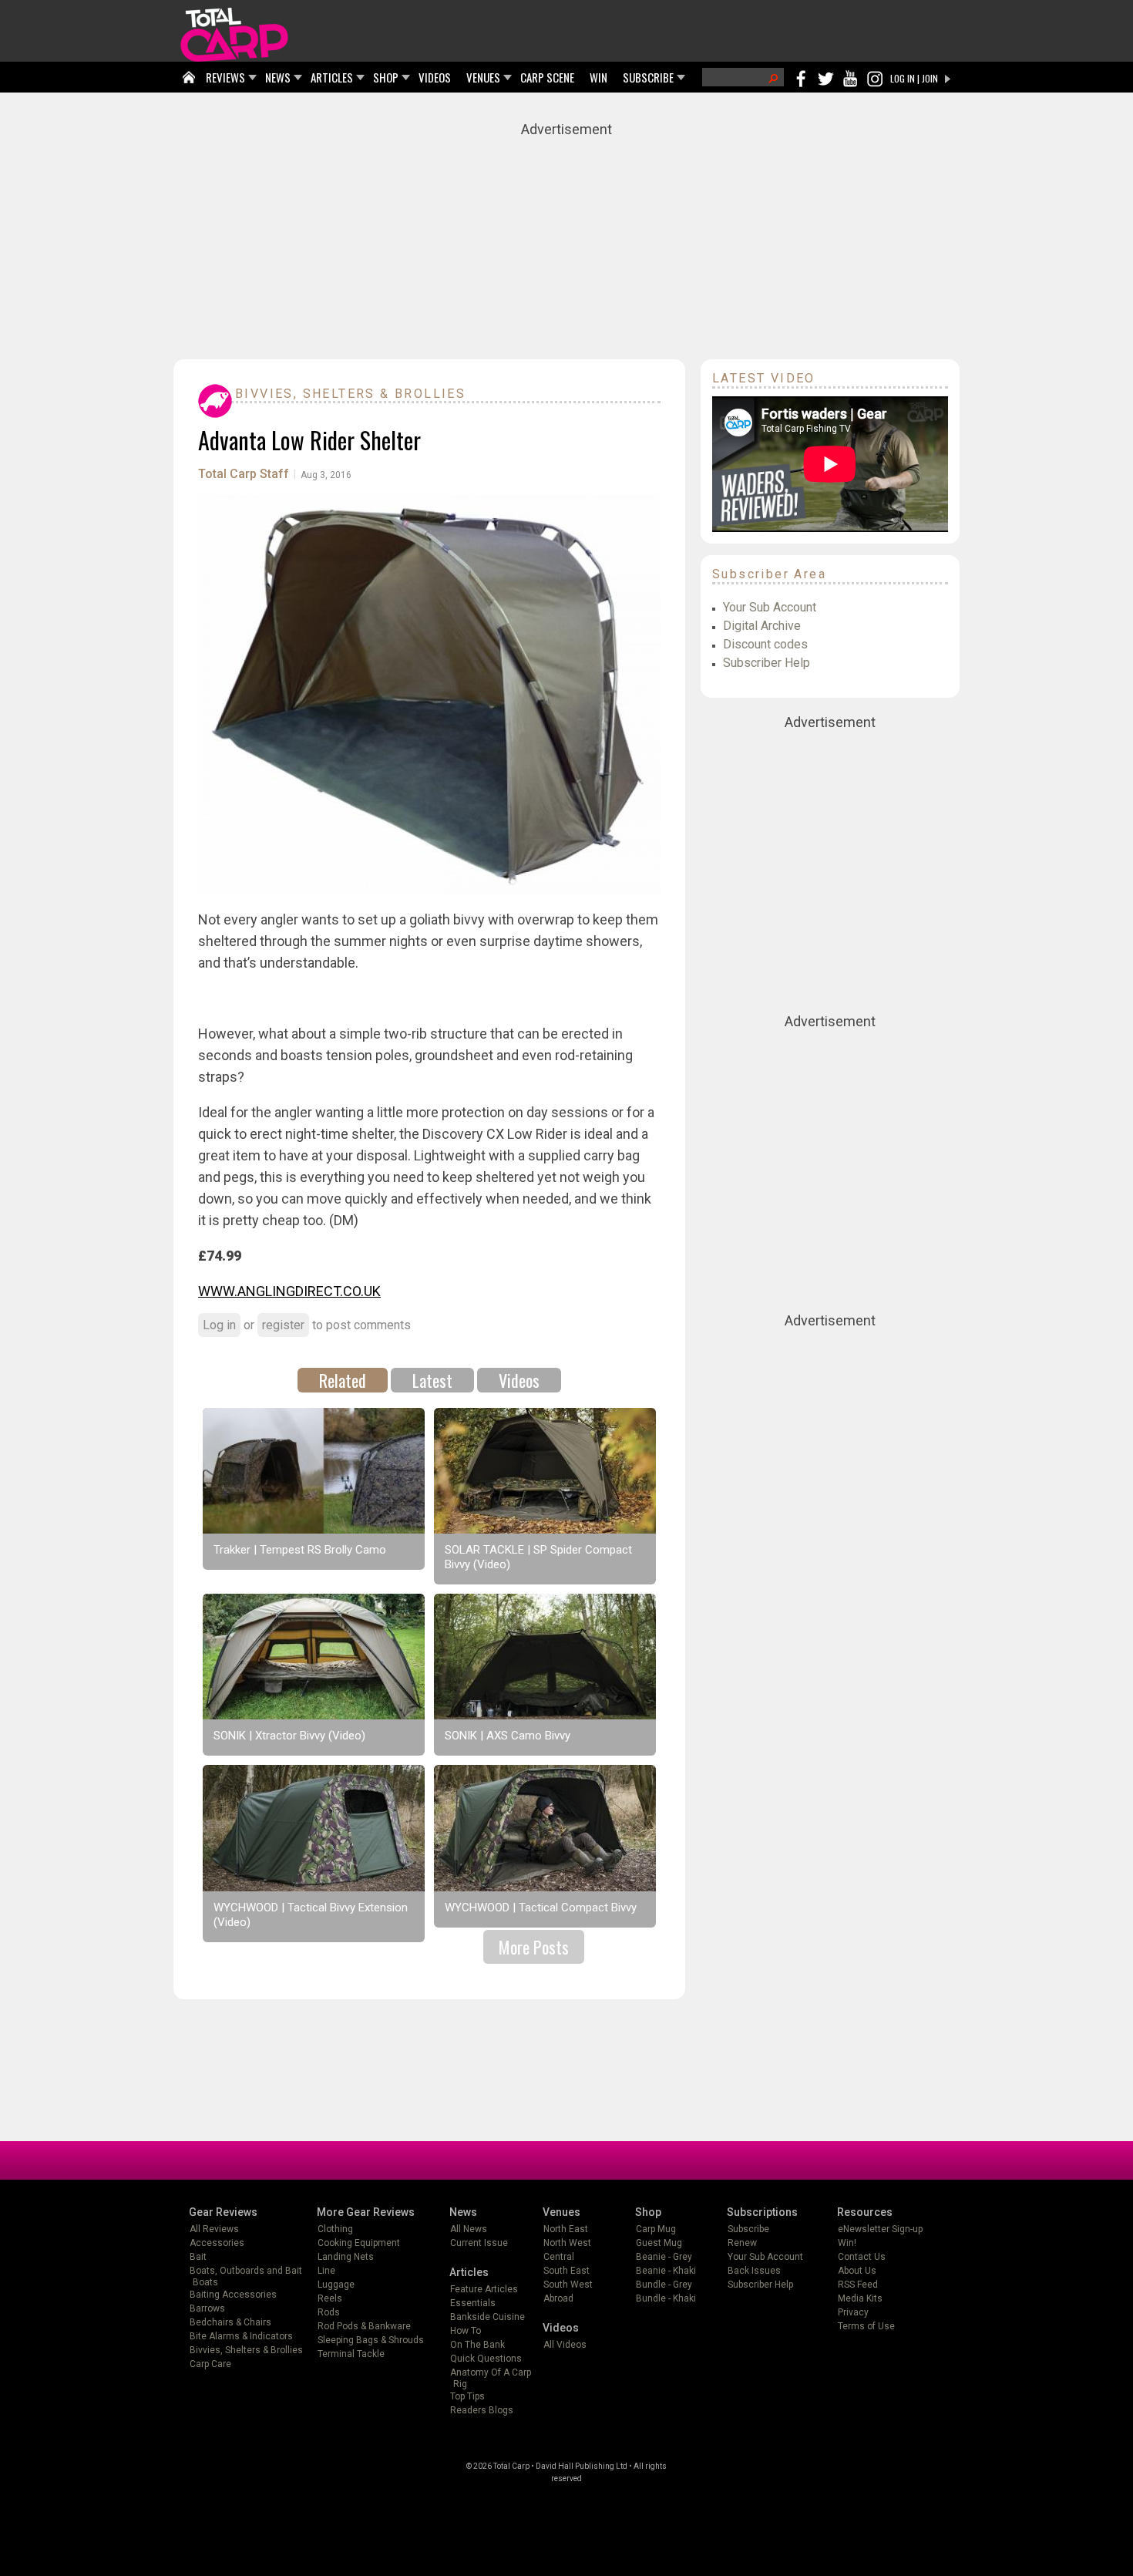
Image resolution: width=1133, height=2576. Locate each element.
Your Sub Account (770, 607)
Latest (432, 1380)
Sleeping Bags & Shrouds (371, 2340)
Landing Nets (346, 2257)
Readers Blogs (482, 2410)
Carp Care (210, 2364)
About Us (857, 2271)
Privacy (853, 2312)
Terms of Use (866, 2326)
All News (469, 2229)
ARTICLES (332, 77)
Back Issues (754, 2271)
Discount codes (765, 644)
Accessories (217, 2243)
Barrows (207, 2308)
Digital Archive (762, 626)
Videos (519, 1380)
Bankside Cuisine (487, 2317)
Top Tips (467, 2396)
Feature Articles (484, 2289)
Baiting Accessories (233, 2295)
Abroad (558, 2298)
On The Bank (477, 2345)
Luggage (336, 2285)
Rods (329, 2312)
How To (466, 2331)
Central (559, 2257)
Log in (219, 1325)
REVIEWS (225, 77)
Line (326, 2271)
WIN (598, 77)
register (283, 1325)
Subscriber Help (767, 663)
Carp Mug (656, 2229)
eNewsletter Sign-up (880, 2229)
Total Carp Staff (244, 474)
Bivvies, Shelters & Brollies (350, 394)
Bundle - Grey (664, 2285)
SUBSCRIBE (648, 77)
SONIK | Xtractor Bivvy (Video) (289, 1736)
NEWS (278, 77)
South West (568, 2285)
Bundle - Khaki (666, 2298)
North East (566, 2229)
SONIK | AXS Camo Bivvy (508, 1736)
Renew (742, 2243)
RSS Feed (858, 2285)
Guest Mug (659, 2243)
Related (343, 1380)
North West (567, 2243)
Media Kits (860, 2298)
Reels (330, 2298)
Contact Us (862, 2257)
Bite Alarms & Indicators (241, 2336)
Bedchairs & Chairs (230, 2322)
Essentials (473, 2303)
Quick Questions (486, 2359)
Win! (847, 2243)
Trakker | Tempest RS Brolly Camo (300, 1550)
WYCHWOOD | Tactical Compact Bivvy (541, 1908)
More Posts (534, 1947)
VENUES (483, 77)
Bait (198, 2257)
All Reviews (214, 2229)
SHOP (386, 77)
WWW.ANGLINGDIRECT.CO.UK (289, 1291)
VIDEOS (435, 77)
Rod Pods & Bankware (364, 2326)
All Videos (565, 2345)
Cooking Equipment (359, 2243)
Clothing (335, 2229)
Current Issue (479, 2243)
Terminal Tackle (351, 2354)
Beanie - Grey (664, 2257)
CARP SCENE (547, 77)
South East (566, 2271)
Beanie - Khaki (666, 2271)
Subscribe (748, 2229)
